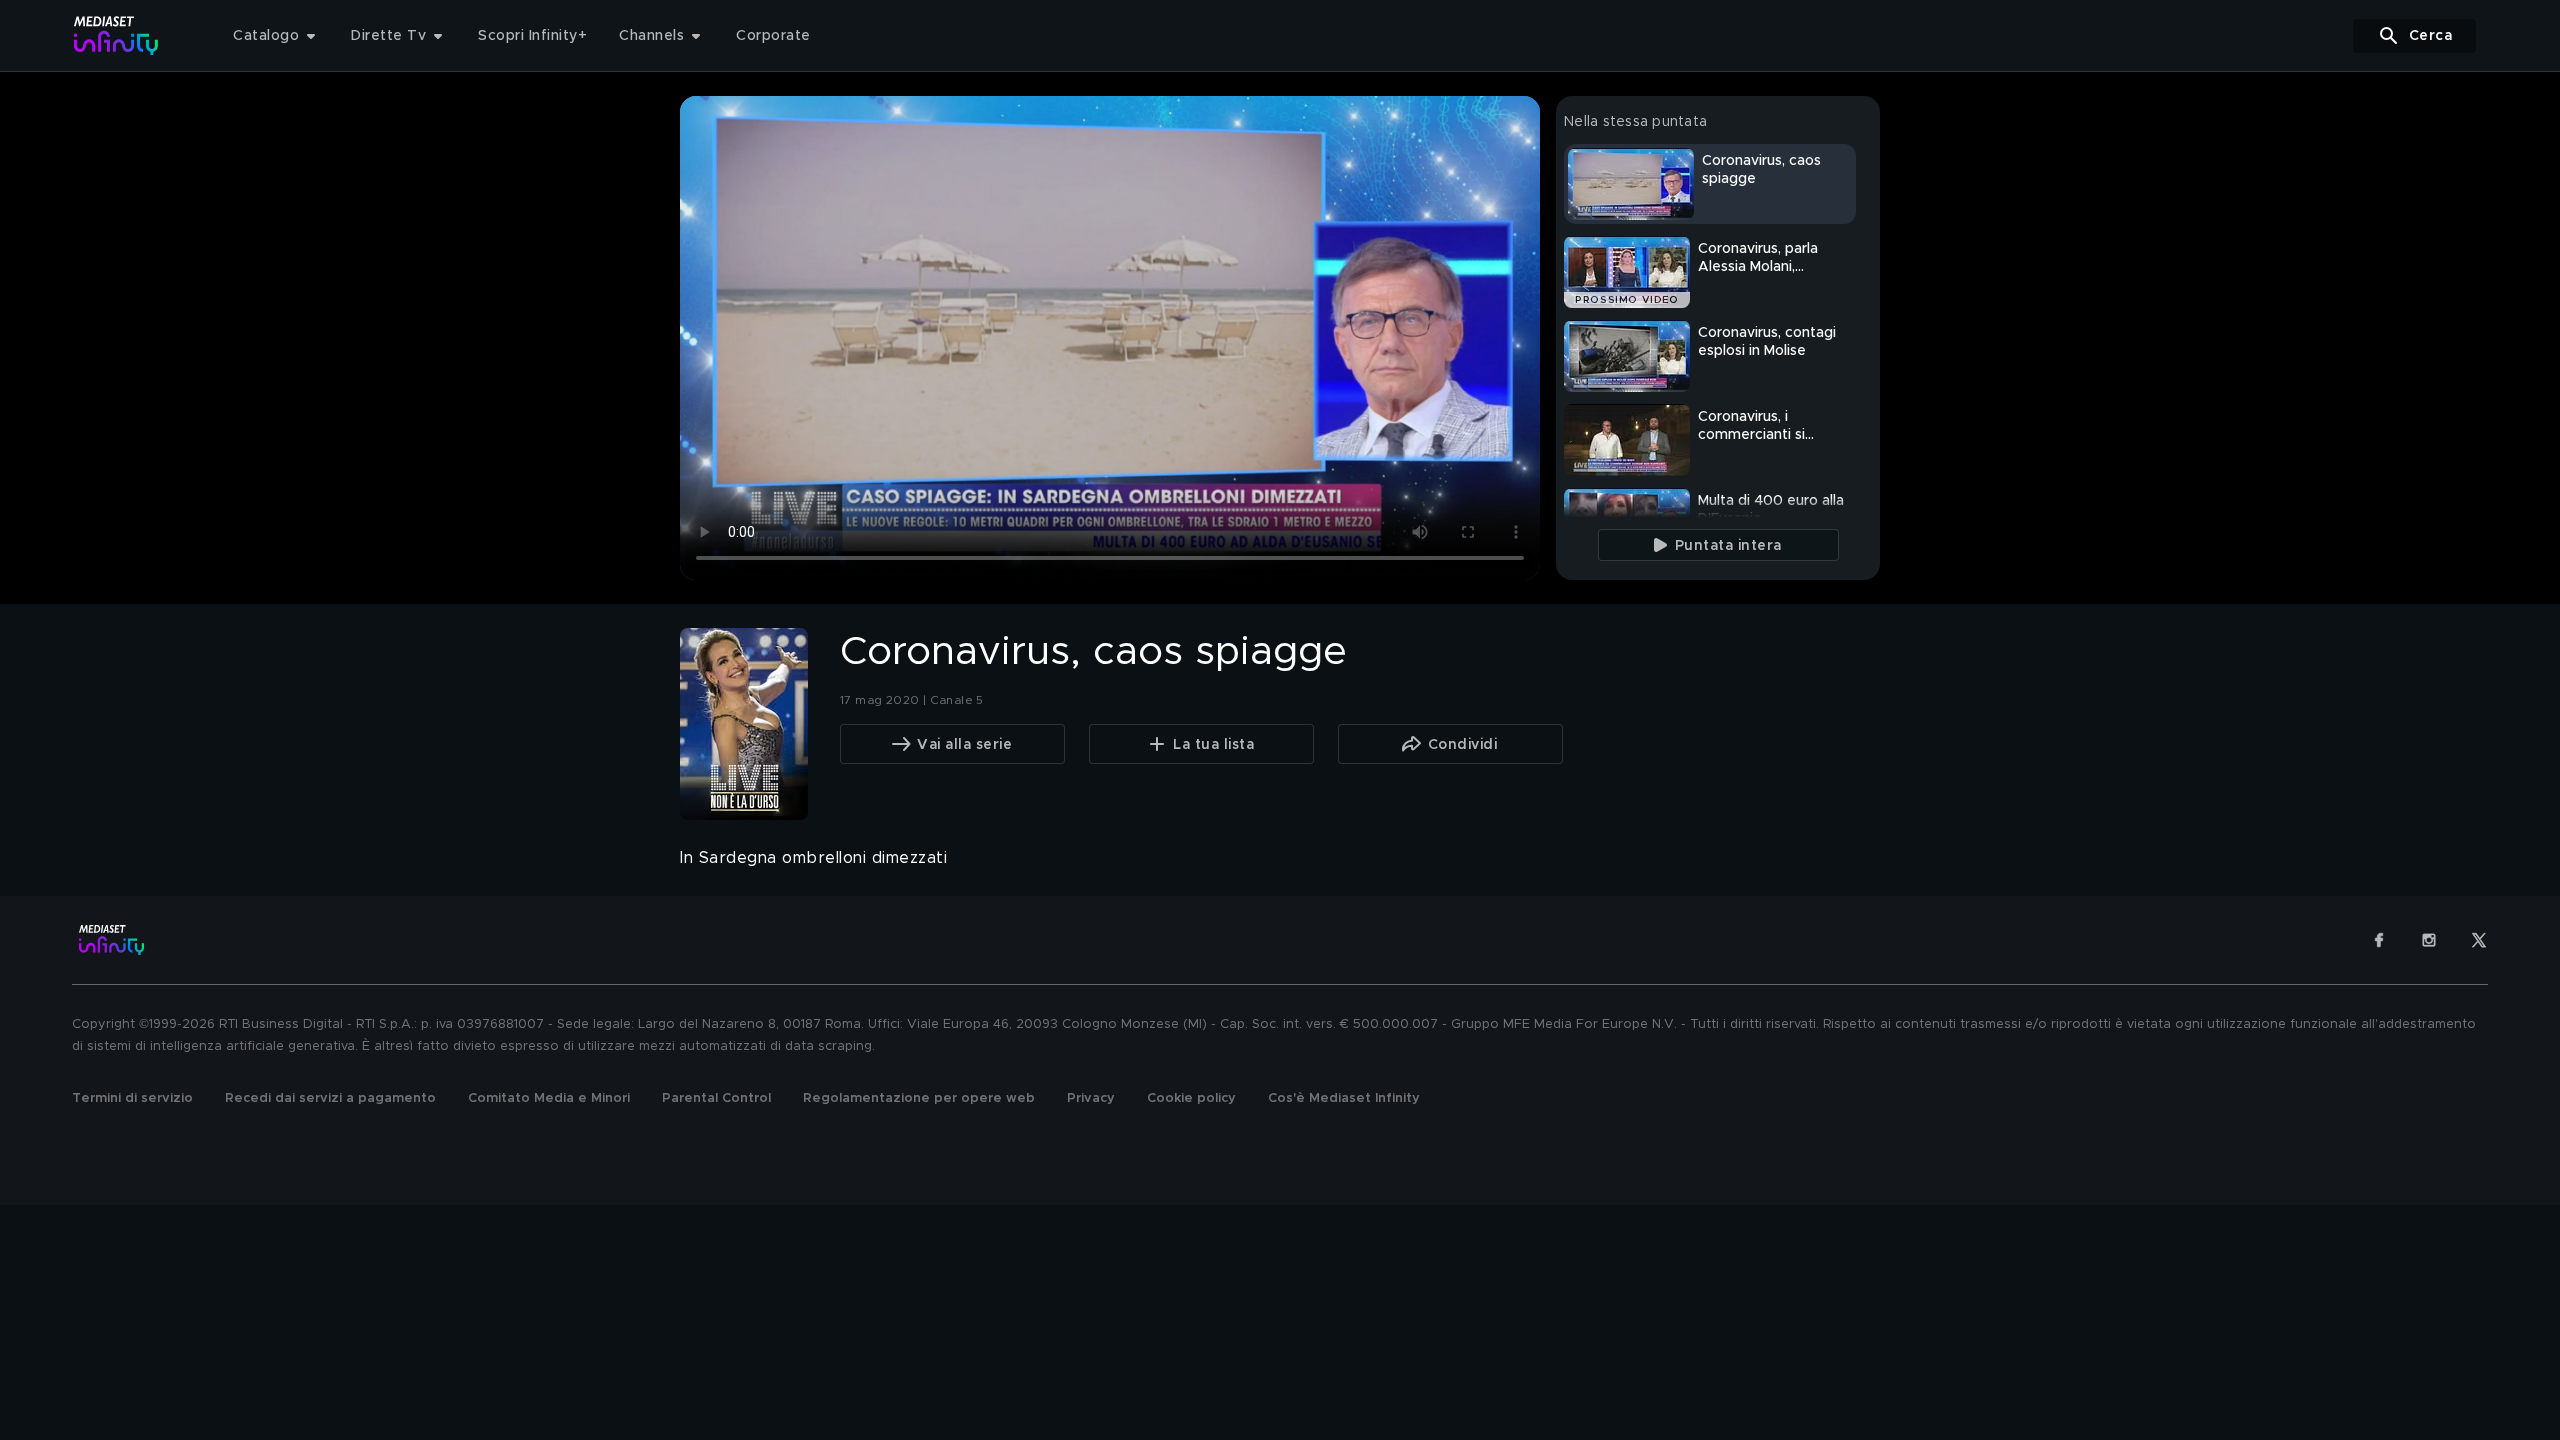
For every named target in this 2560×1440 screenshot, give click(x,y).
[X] (2479, 940)
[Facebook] (2379, 940)
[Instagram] (2429, 940)
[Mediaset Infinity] (116, 35)
